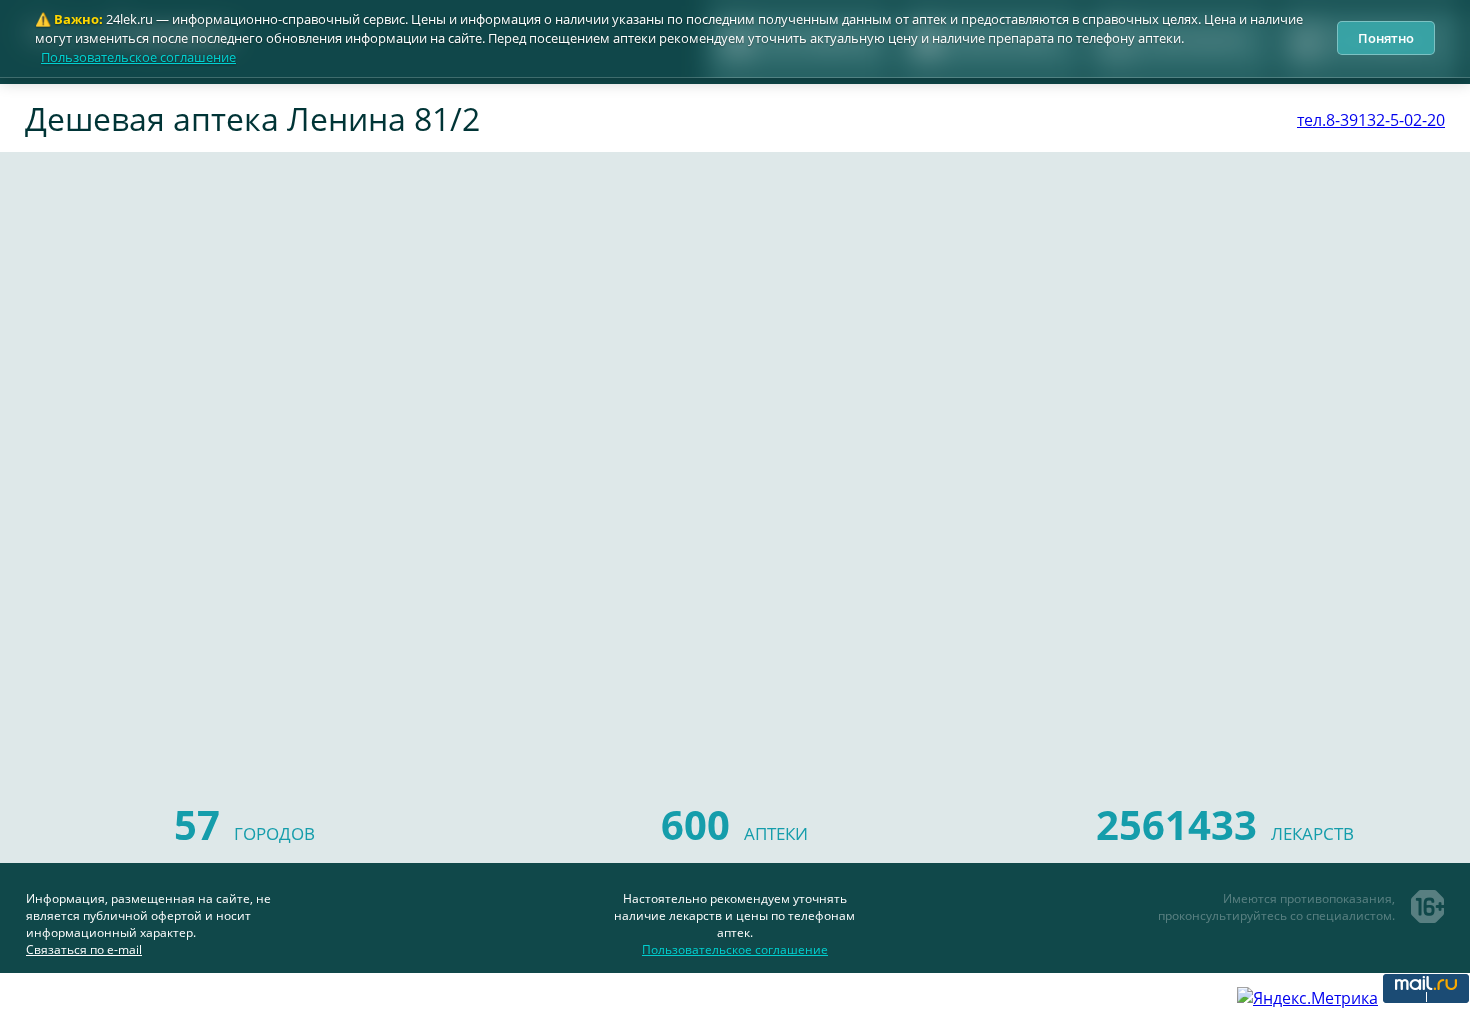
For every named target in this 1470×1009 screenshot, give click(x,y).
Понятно (1386, 38)
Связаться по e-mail (84, 949)
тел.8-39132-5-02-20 (1371, 120)
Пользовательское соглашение (138, 57)
